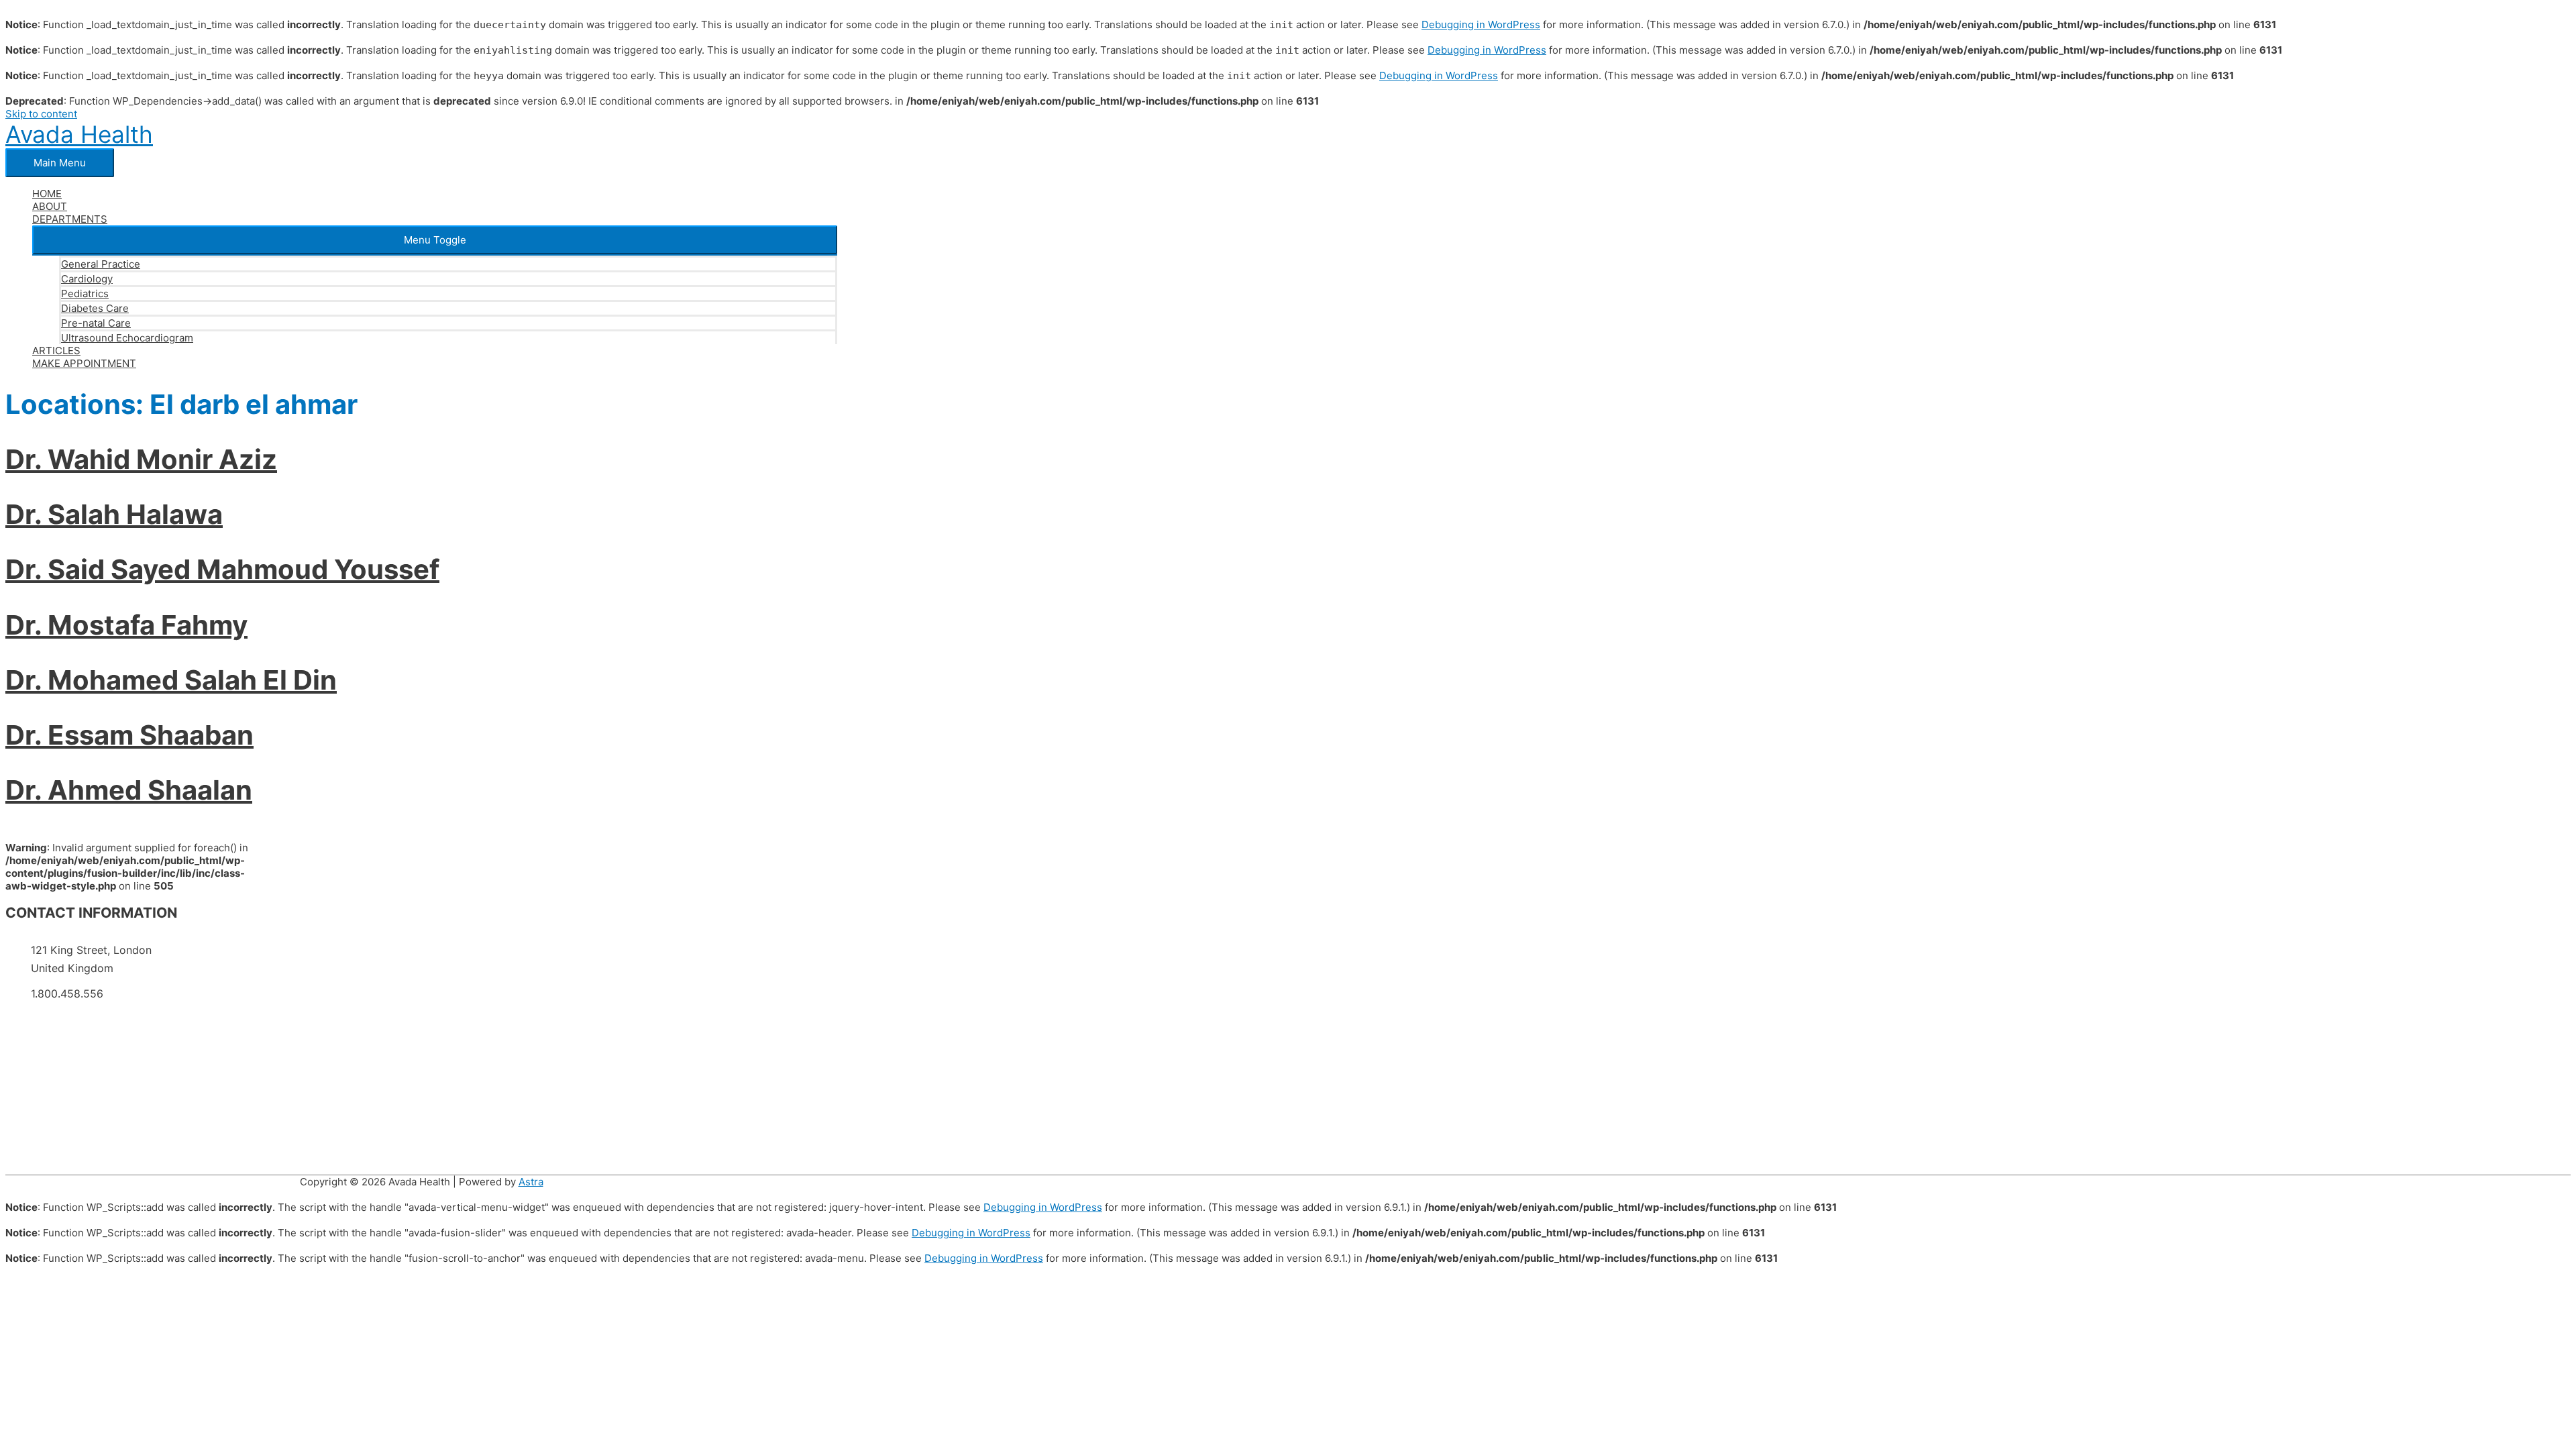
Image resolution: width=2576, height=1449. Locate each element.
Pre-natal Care (96, 323)
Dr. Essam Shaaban (129, 735)
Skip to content (41, 114)
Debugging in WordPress (1481, 24)
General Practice (101, 264)
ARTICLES (56, 351)
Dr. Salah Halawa (114, 514)
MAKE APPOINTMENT (84, 363)
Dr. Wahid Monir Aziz (141, 459)
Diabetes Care (95, 308)
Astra (531, 1182)
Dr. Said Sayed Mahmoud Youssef (222, 569)
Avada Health (79, 134)
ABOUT (50, 206)
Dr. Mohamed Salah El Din (171, 680)
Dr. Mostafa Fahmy (126, 625)
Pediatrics (85, 293)
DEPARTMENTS (70, 219)
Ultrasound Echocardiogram (127, 338)
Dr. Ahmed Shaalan (129, 790)
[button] (435, 240)
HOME (47, 194)
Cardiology (87, 279)
